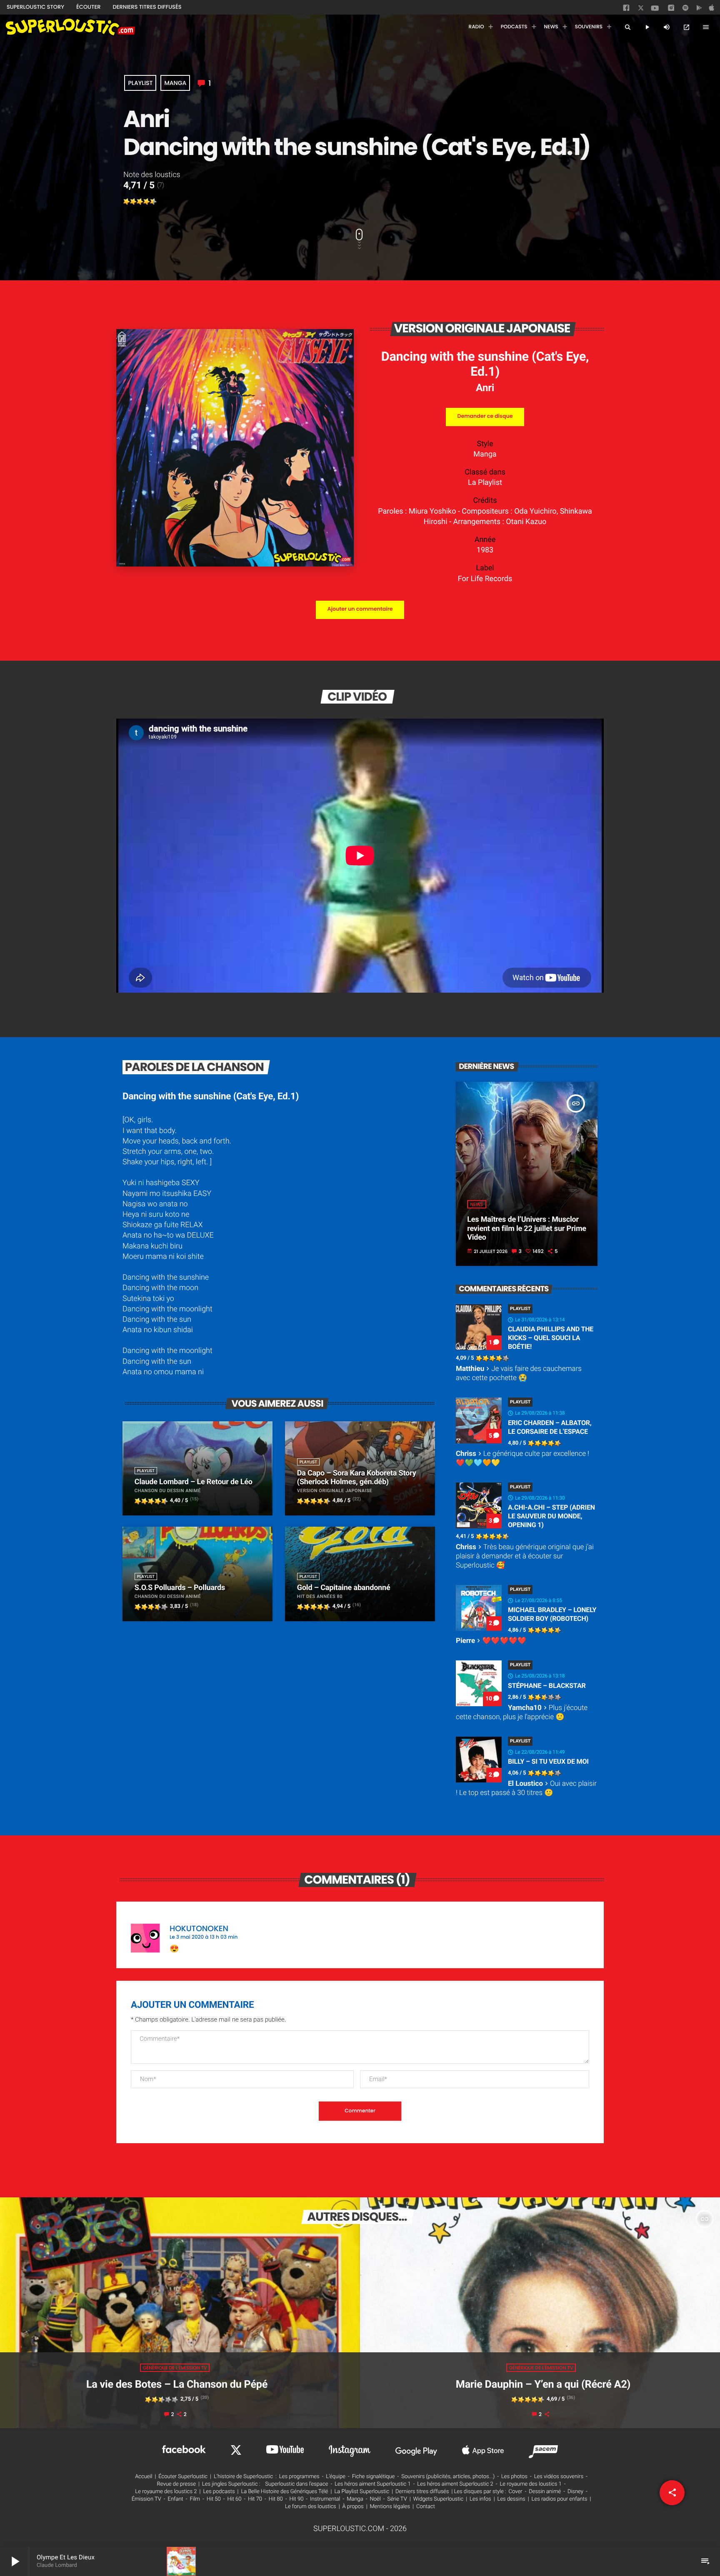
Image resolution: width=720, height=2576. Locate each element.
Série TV (397, 2499)
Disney (575, 2492)
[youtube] (655, 10)
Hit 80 (276, 2499)
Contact (426, 2507)
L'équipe (336, 2477)
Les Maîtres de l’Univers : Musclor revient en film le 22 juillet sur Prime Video (527, 1228)
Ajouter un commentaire (360, 609)
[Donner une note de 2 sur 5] (133, 202)
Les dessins (511, 2499)
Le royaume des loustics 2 (166, 2492)
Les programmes (299, 2477)
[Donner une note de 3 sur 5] (140, 202)
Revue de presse (176, 2484)
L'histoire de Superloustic (243, 2477)
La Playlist (485, 483)
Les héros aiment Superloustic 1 (372, 2484)
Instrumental (325, 2499)
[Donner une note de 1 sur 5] (127, 202)
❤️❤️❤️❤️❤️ (491, 1641)
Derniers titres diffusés (422, 2492)
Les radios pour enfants (560, 2499)
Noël (375, 2499)
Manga (175, 83)
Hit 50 (214, 2499)
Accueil (144, 2477)
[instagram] (671, 9)
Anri (485, 388)
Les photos (514, 2477)
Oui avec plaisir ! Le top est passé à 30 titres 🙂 (526, 1788)
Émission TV (146, 2499)
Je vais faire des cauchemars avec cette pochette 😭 (519, 1373)
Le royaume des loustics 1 (531, 2484)
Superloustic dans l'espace (297, 2484)
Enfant (176, 2499)
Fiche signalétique (374, 2477)
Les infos (480, 2499)
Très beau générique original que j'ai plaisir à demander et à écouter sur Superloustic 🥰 (525, 1556)
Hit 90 (296, 2499)
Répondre (571, 1924)
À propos (353, 2507)
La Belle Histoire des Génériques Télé (284, 2492)
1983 (485, 550)
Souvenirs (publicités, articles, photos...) (448, 2477)
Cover (516, 2492)
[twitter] (642, 9)
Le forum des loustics (311, 2507)
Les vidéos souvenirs (559, 2477)
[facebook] (627, 10)
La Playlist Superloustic (362, 2492)
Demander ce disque (485, 416)
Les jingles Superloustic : (231, 2484)
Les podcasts (219, 2492)
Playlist (140, 83)
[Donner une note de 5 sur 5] (153, 202)
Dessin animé (545, 2492)
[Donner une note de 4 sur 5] (147, 202)
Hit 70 (255, 2499)
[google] (700, 10)
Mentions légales (390, 2507)
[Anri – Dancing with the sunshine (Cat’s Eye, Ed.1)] (235, 564)
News (476, 1204)
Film (195, 2499)
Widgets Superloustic (439, 2499)
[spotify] (685, 10)
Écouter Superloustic (183, 2477)
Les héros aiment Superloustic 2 (455, 2484)
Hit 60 (235, 2499)
